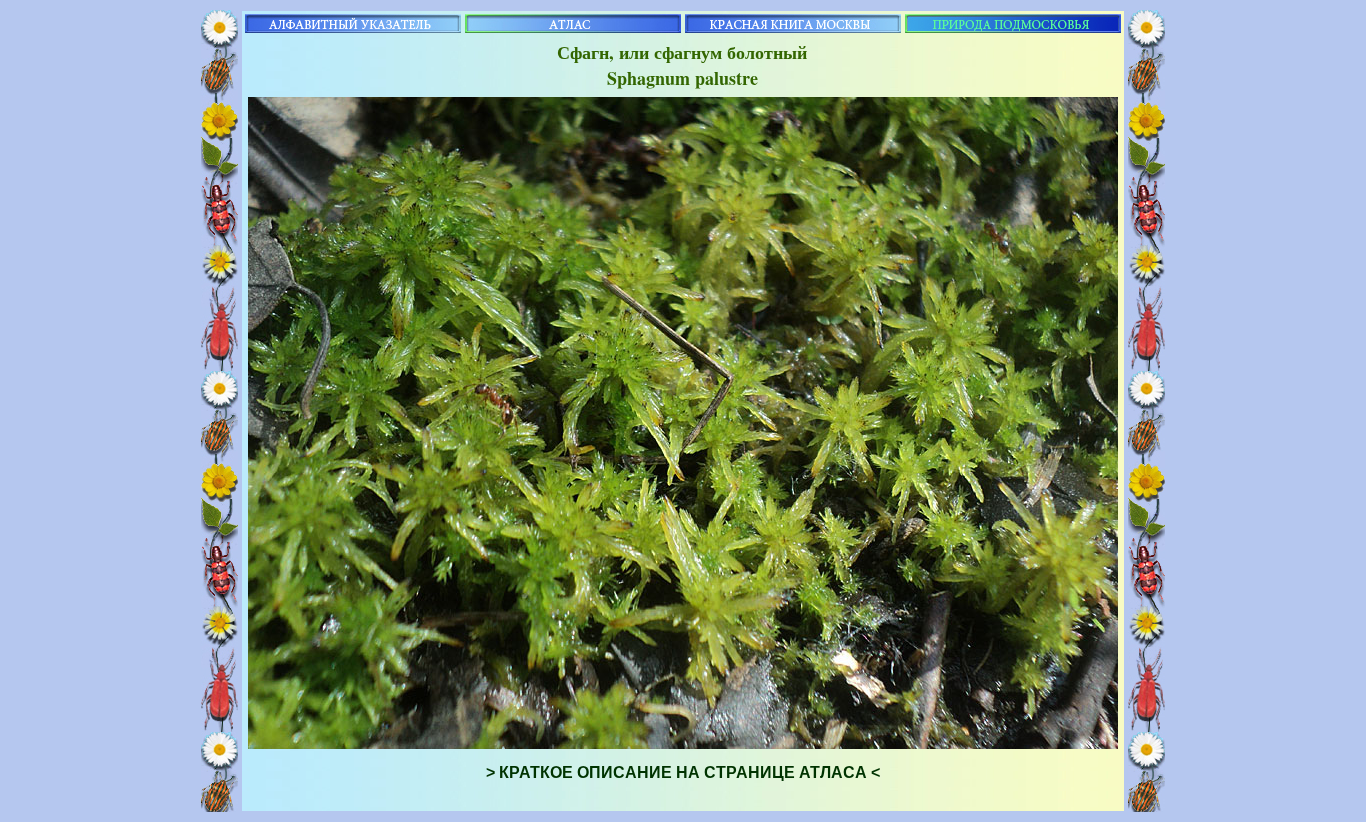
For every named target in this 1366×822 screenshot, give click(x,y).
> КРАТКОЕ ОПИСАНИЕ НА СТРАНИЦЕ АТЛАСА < (683, 772)
